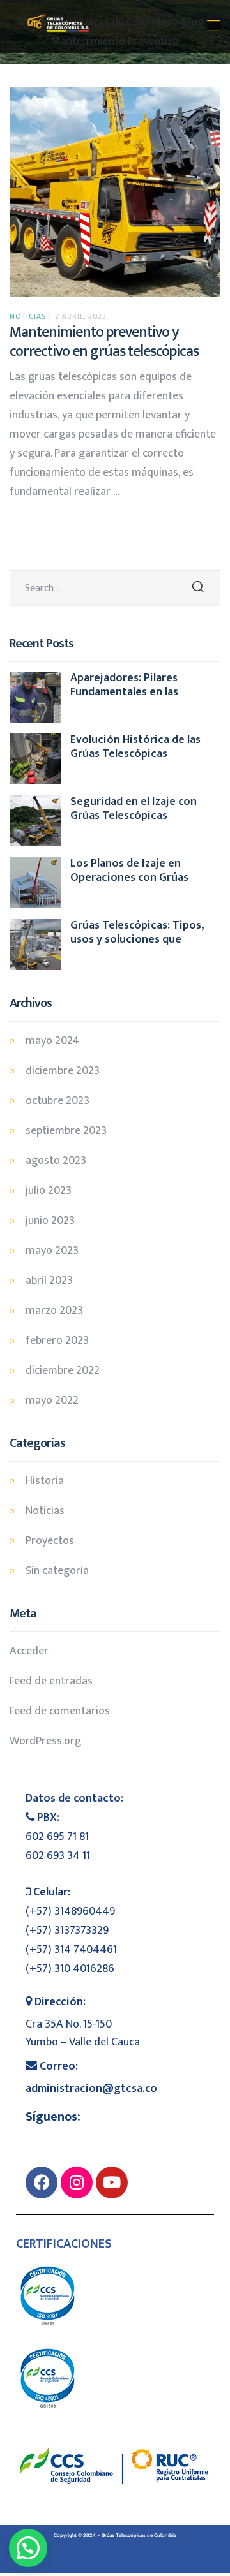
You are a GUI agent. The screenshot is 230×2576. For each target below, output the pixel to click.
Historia (45, 1481)
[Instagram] (77, 2182)
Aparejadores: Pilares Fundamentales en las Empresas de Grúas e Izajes (138, 685)
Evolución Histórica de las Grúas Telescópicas (135, 747)
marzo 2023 (54, 1311)
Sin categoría (57, 1571)
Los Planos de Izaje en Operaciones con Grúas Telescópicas (129, 871)
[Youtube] (112, 2182)
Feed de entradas (51, 1681)
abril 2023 (49, 1281)
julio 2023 (49, 1191)
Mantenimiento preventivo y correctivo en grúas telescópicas (104, 342)
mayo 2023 (52, 1251)
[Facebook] (42, 2182)
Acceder (29, 1651)
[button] (28, 2548)
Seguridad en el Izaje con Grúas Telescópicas (134, 809)
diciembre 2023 (63, 1071)
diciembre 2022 (63, 1371)
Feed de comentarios (60, 1711)
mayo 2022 (52, 1401)
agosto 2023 (56, 1161)
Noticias (28, 316)
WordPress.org (45, 1741)
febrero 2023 (57, 1341)
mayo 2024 (52, 1041)
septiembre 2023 (66, 1131)
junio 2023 (50, 1221)
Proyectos (50, 1541)
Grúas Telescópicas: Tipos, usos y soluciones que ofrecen (137, 933)
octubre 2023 (57, 1101)
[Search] (198, 588)
